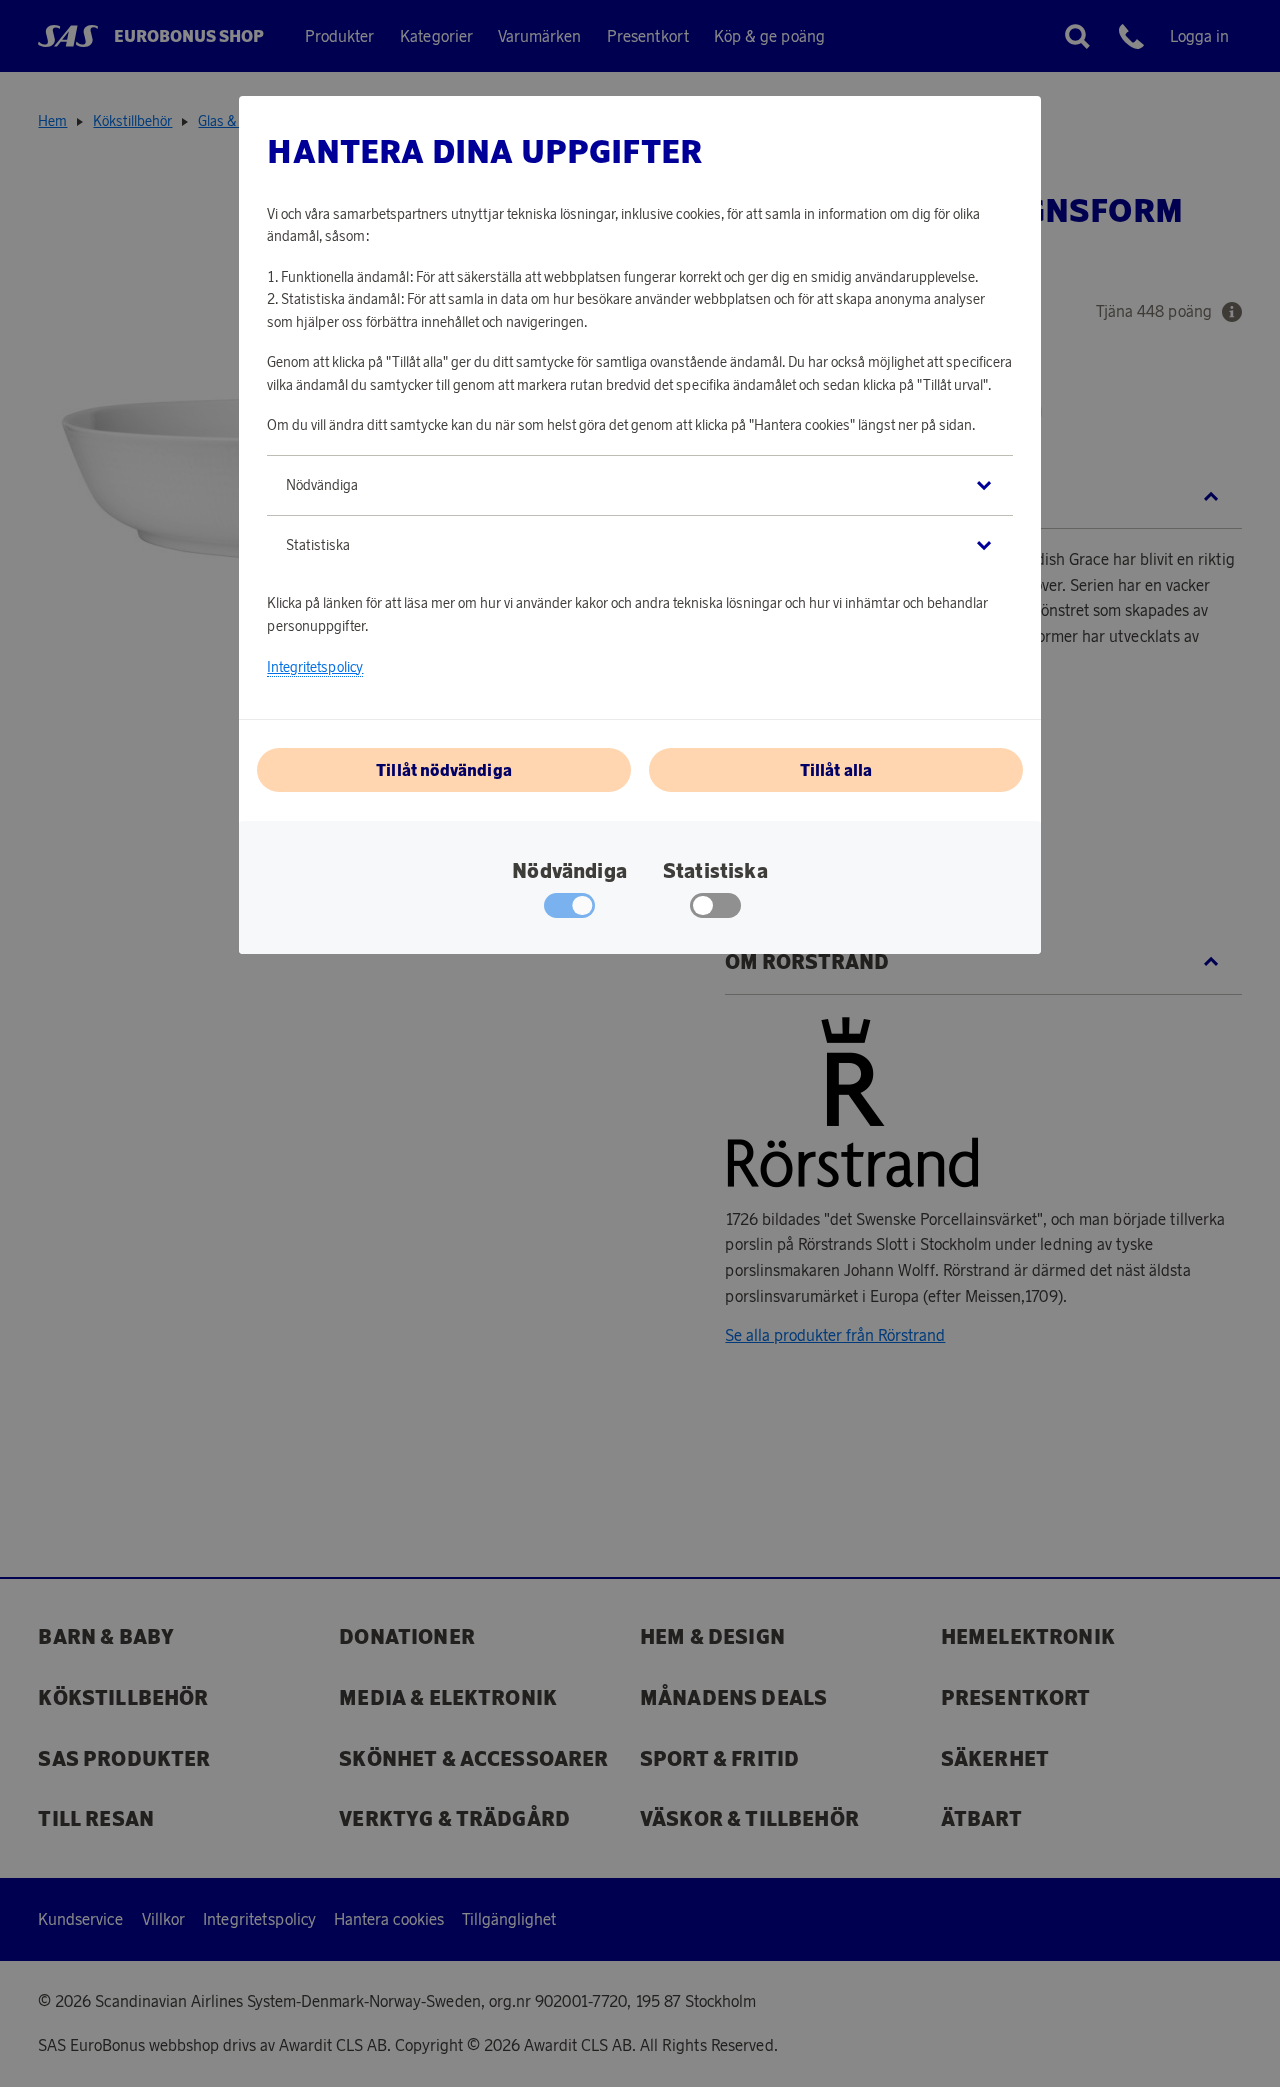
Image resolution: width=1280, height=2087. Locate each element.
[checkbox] (715, 910)
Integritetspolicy (315, 667)
